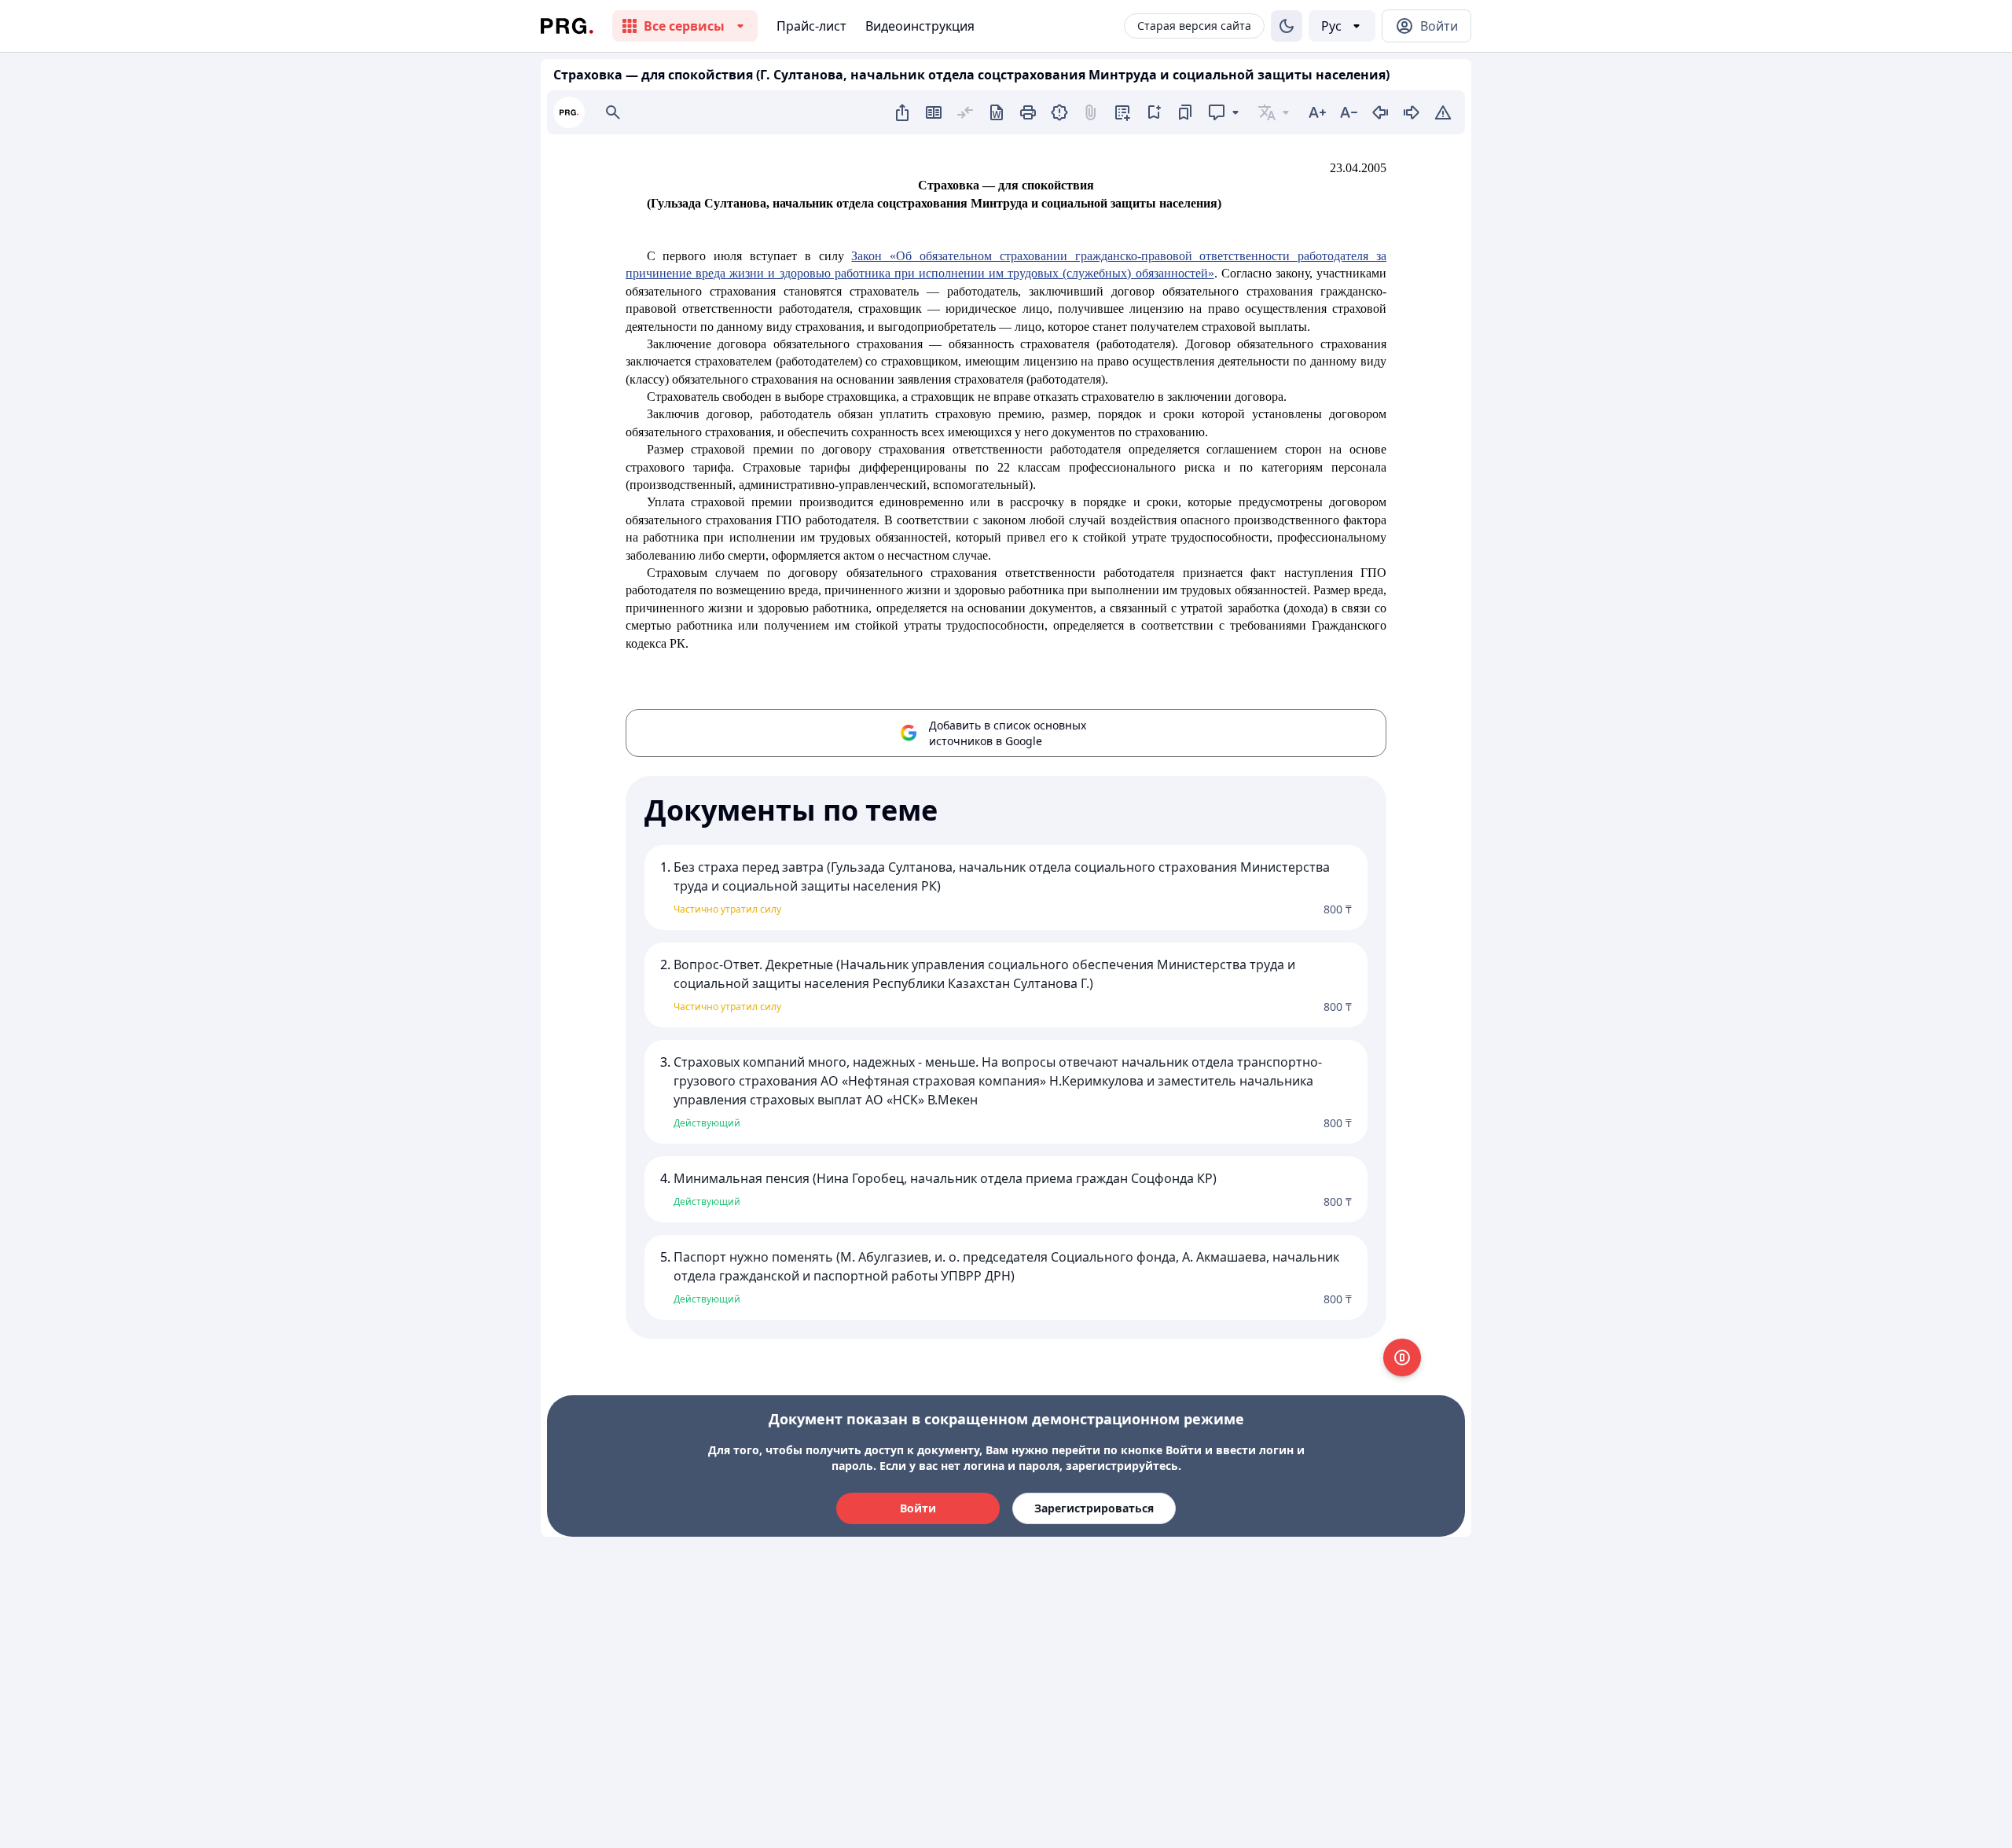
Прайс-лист (811, 26)
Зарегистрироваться (1094, 1508)
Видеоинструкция (920, 26)
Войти (918, 1508)
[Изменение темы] (1287, 26)
